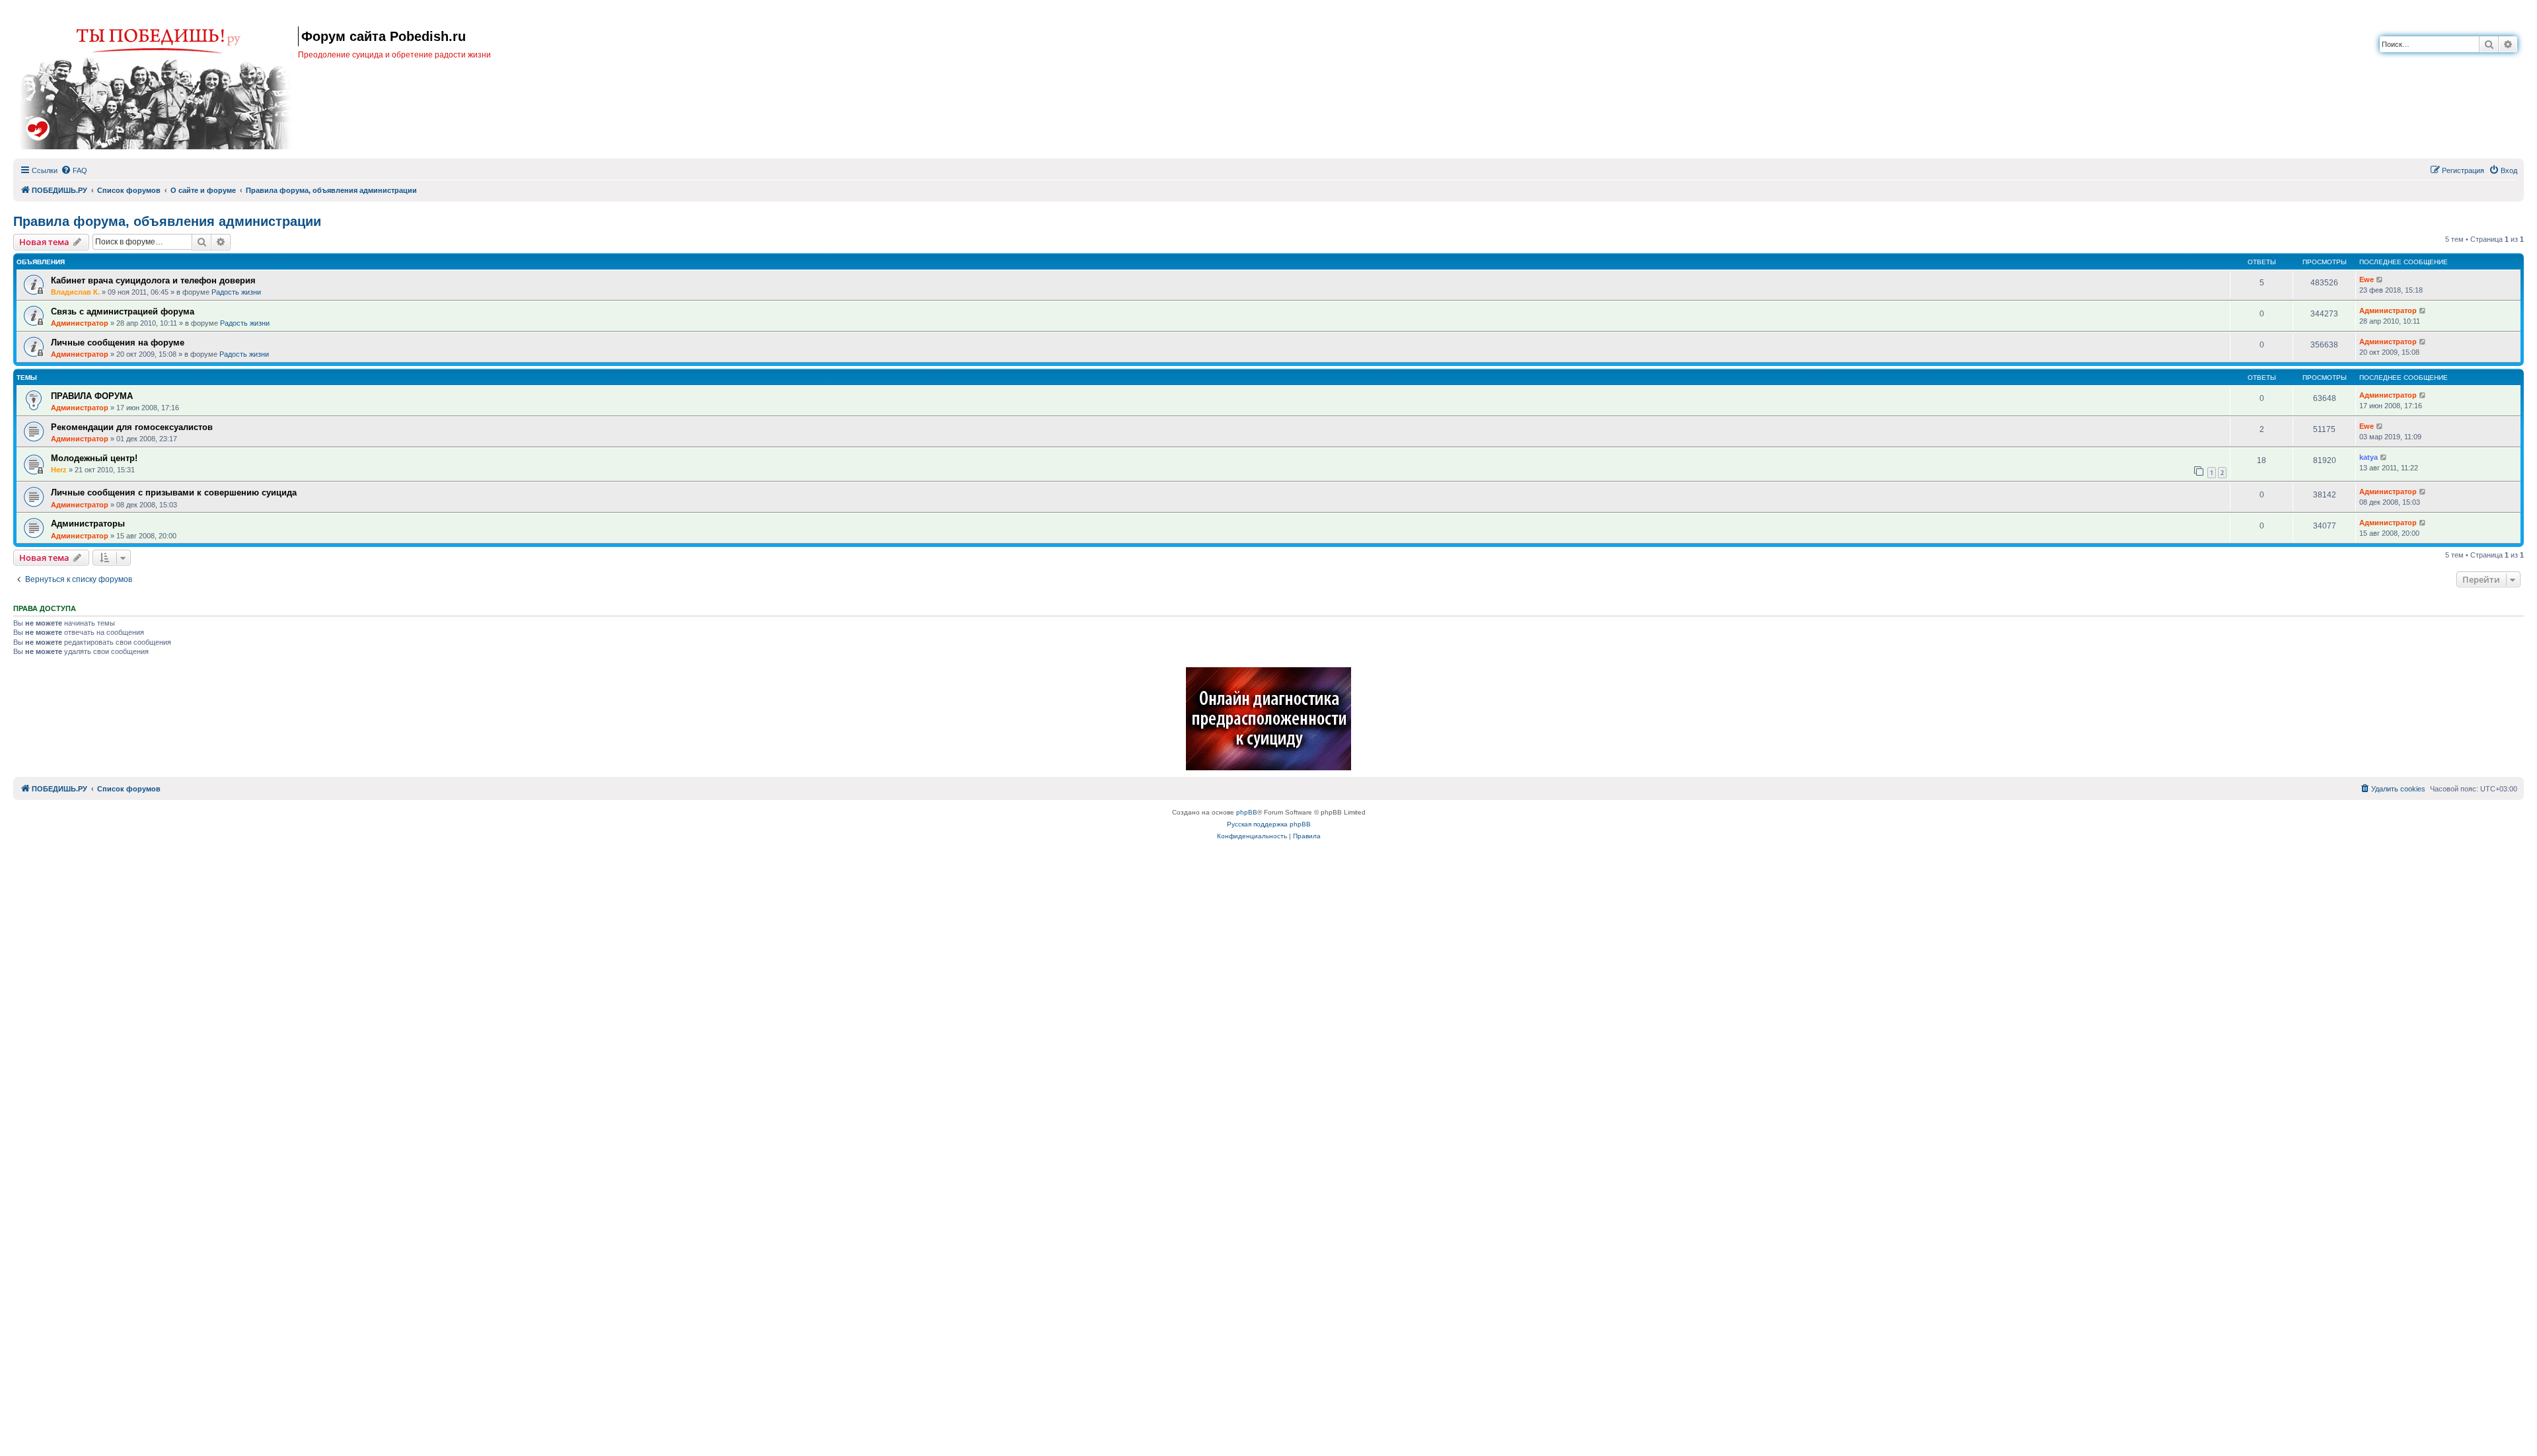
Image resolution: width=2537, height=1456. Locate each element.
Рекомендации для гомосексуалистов (132, 427)
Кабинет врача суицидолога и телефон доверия (153, 280)
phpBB (1247, 812)
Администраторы (88, 524)
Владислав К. (75, 292)
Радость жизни (236, 292)
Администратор (80, 323)
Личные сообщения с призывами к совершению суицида (174, 492)
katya (2369, 457)
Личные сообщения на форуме (118, 343)
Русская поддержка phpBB (1269, 824)
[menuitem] (74, 170)
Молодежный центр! (94, 458)
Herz (59, 470)
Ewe (2367, 279)
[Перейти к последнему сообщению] (2380, 280)
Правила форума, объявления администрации (167, 221)
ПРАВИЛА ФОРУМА (92, 396)
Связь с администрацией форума (123, 311)
